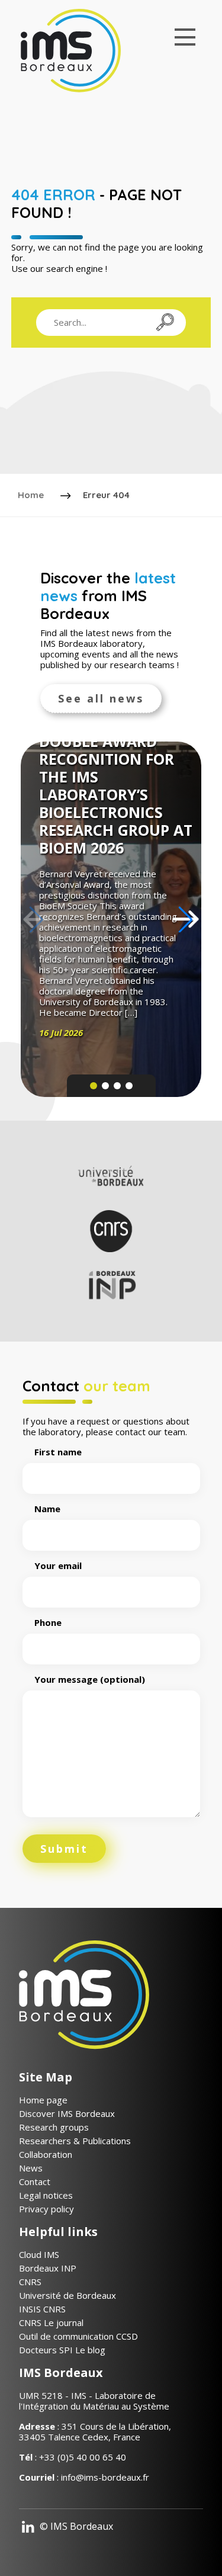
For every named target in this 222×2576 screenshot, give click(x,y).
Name (47, 1509)
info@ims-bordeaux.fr (105, 2477)
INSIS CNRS (42, 2309)
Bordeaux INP (48, 2268)
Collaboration (46, 2154)
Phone (48, 1623)
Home (31, 495)
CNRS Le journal (51, 2322)
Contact (35, 2182)
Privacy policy (46, 2209)
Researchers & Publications (75, 2141)
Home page (43, 2100)
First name (58, 1452)
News (31, 2168)
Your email (58, 1566)
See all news (101, 698)
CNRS (30, 2282)
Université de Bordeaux (67, 2295)
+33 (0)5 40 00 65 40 (83, 2457)
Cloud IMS (39, 2254)
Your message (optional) (90, 1680)
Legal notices (46, 2195)
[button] (186, 919)
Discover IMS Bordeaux (67, 2113)
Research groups (54, 2127)
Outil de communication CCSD (78, 2336)
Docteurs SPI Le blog (62, 2350)
